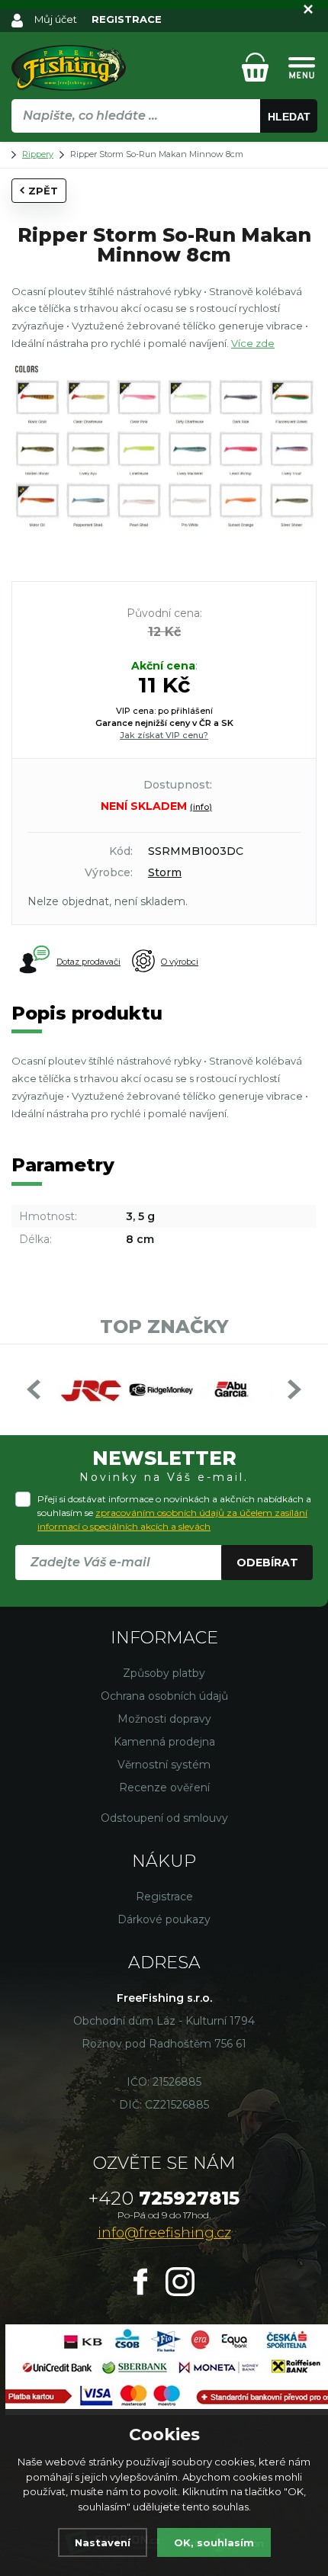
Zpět (43, 191)
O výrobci (180, 962)
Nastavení (103, 2542)
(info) (201, 807)
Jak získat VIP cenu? (164, 735)
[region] (164, 149)
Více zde (253, 343)
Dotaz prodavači (88, 962)
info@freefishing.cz (164, 2233)
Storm (165, 872)
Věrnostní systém (164, 1765)
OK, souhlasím (214, 2542)
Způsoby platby (164, 1673)
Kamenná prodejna (164, 1742)
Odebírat (267, 1563)
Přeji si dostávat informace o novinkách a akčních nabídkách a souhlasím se (174, 1513)
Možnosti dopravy (164, 1719)
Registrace (164, 1897)
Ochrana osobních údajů (164, 1696)
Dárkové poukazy (164, 1919)
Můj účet (56, 19)
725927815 (164, 2198)
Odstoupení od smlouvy (164, 1818)
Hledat (289, 117)
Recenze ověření (164, 1787)
